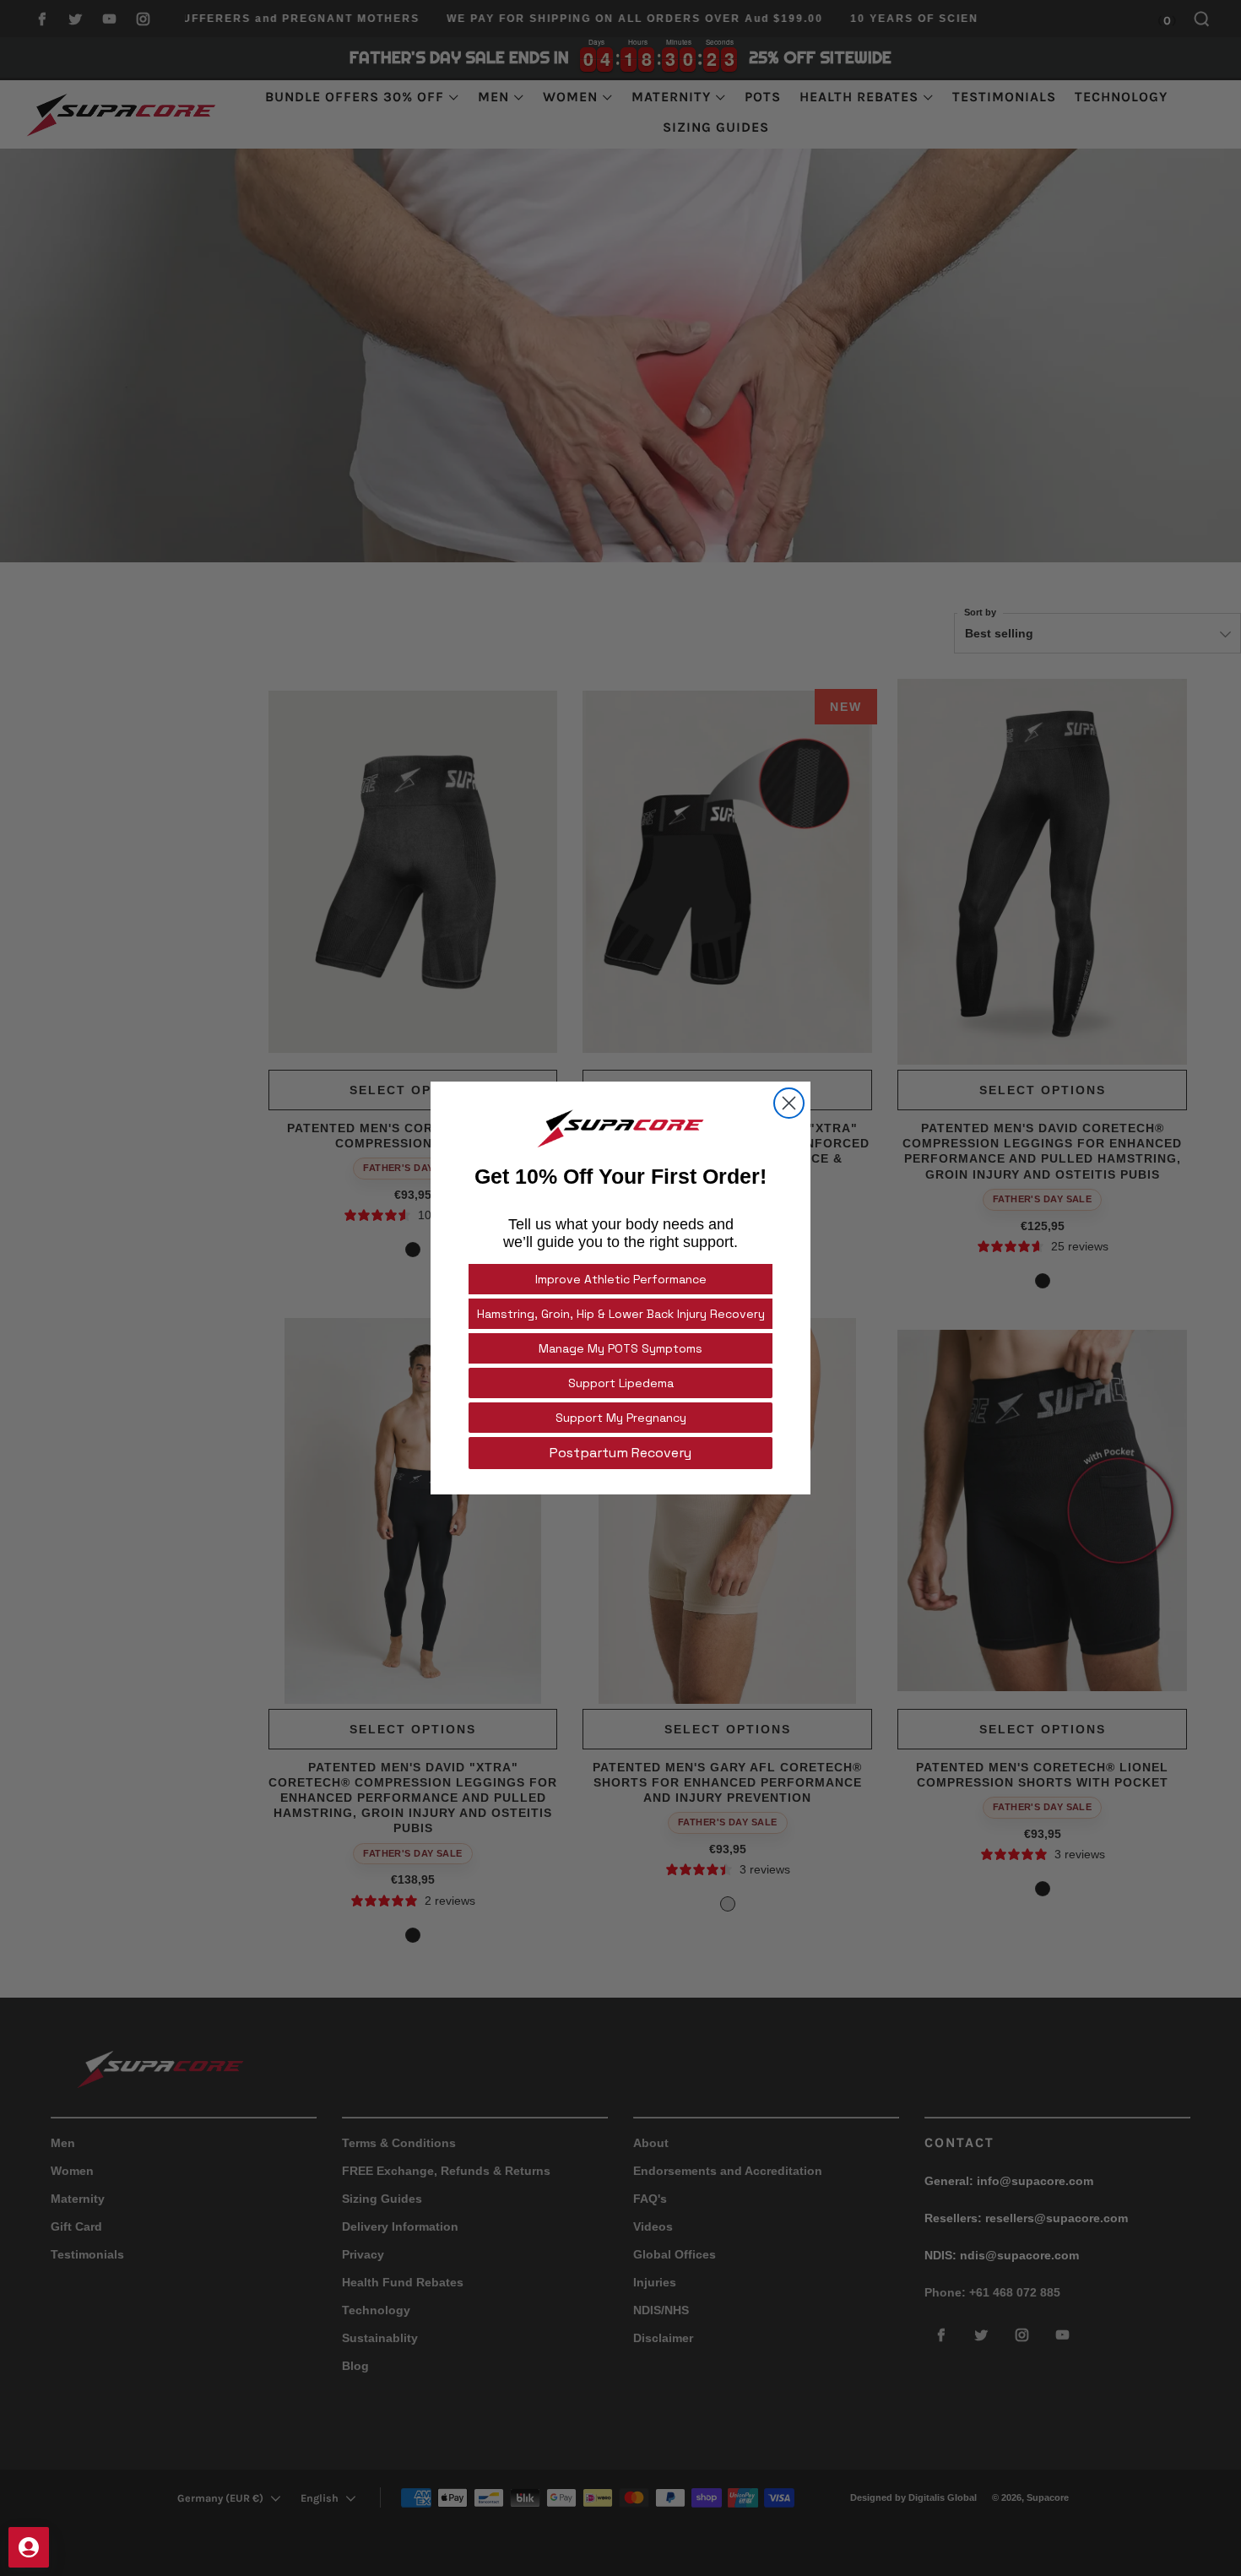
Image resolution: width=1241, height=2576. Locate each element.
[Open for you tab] (29, 2547)
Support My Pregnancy (621, 1418)
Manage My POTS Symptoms (620, 1348)
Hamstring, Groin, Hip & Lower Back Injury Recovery (621, 1314)
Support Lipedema (621, 1383)
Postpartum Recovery (620, 1453)
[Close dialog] (789, 1103)
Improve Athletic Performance (621, 1279)
